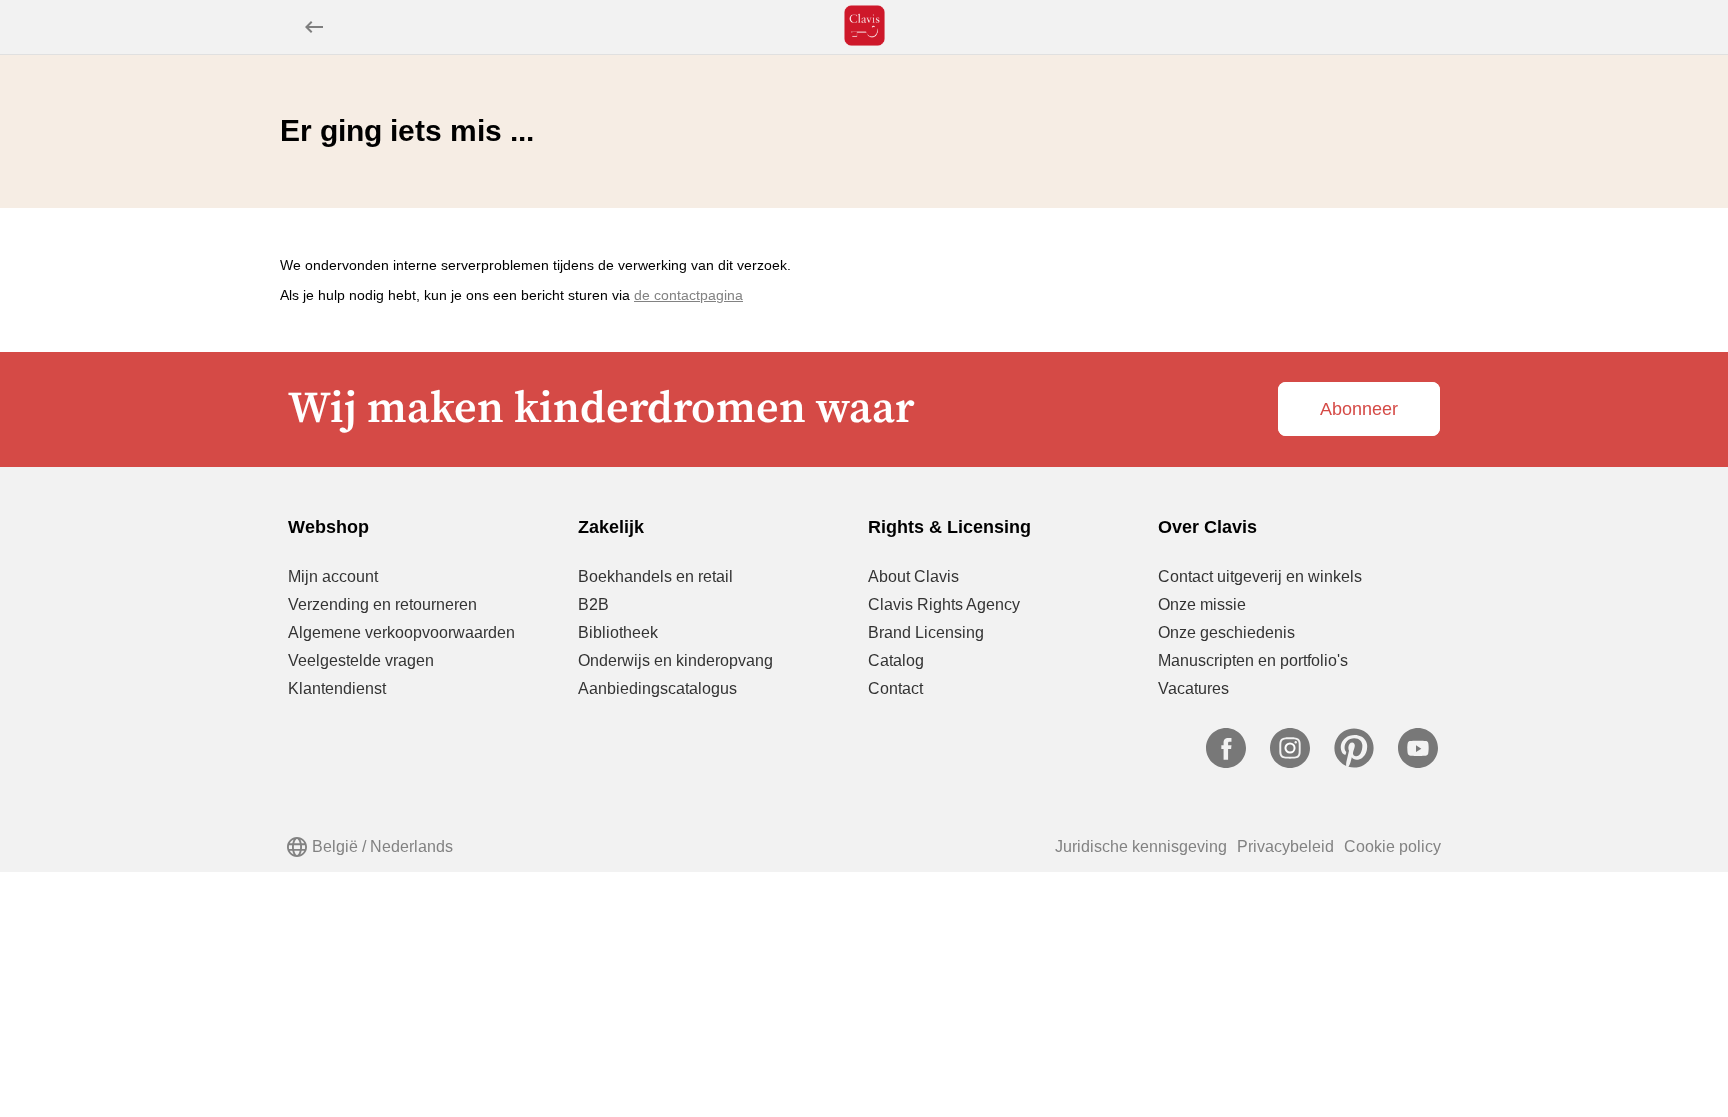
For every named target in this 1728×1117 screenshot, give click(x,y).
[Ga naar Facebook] (1226, 762)
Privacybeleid (1285, 846)
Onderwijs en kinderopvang (675, 660)
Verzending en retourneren (382, 604)
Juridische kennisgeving (1141, 846)
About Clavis (913, 576)
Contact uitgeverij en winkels (1260, 576)
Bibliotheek (618, 632)
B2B (593, 604)
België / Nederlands (382, 846)
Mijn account (333, 576)
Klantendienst (337, 688)
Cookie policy (1392, 846)
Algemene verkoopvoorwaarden (401, 632)
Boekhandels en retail (655, 576)
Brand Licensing (926, 632)
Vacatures (1193, 688)
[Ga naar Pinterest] (1354, 762)
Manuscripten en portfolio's (1253, 660)
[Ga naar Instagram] (1290, 762)
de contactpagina (688, 295)
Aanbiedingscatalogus (657, 688)
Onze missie (1202, 604)
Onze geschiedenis (1226, 632)
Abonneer (1359, 409)
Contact (895, 688)
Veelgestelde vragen (361, 660)
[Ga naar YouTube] (1418, 762)
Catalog (896, 660)
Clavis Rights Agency (944, 604)
